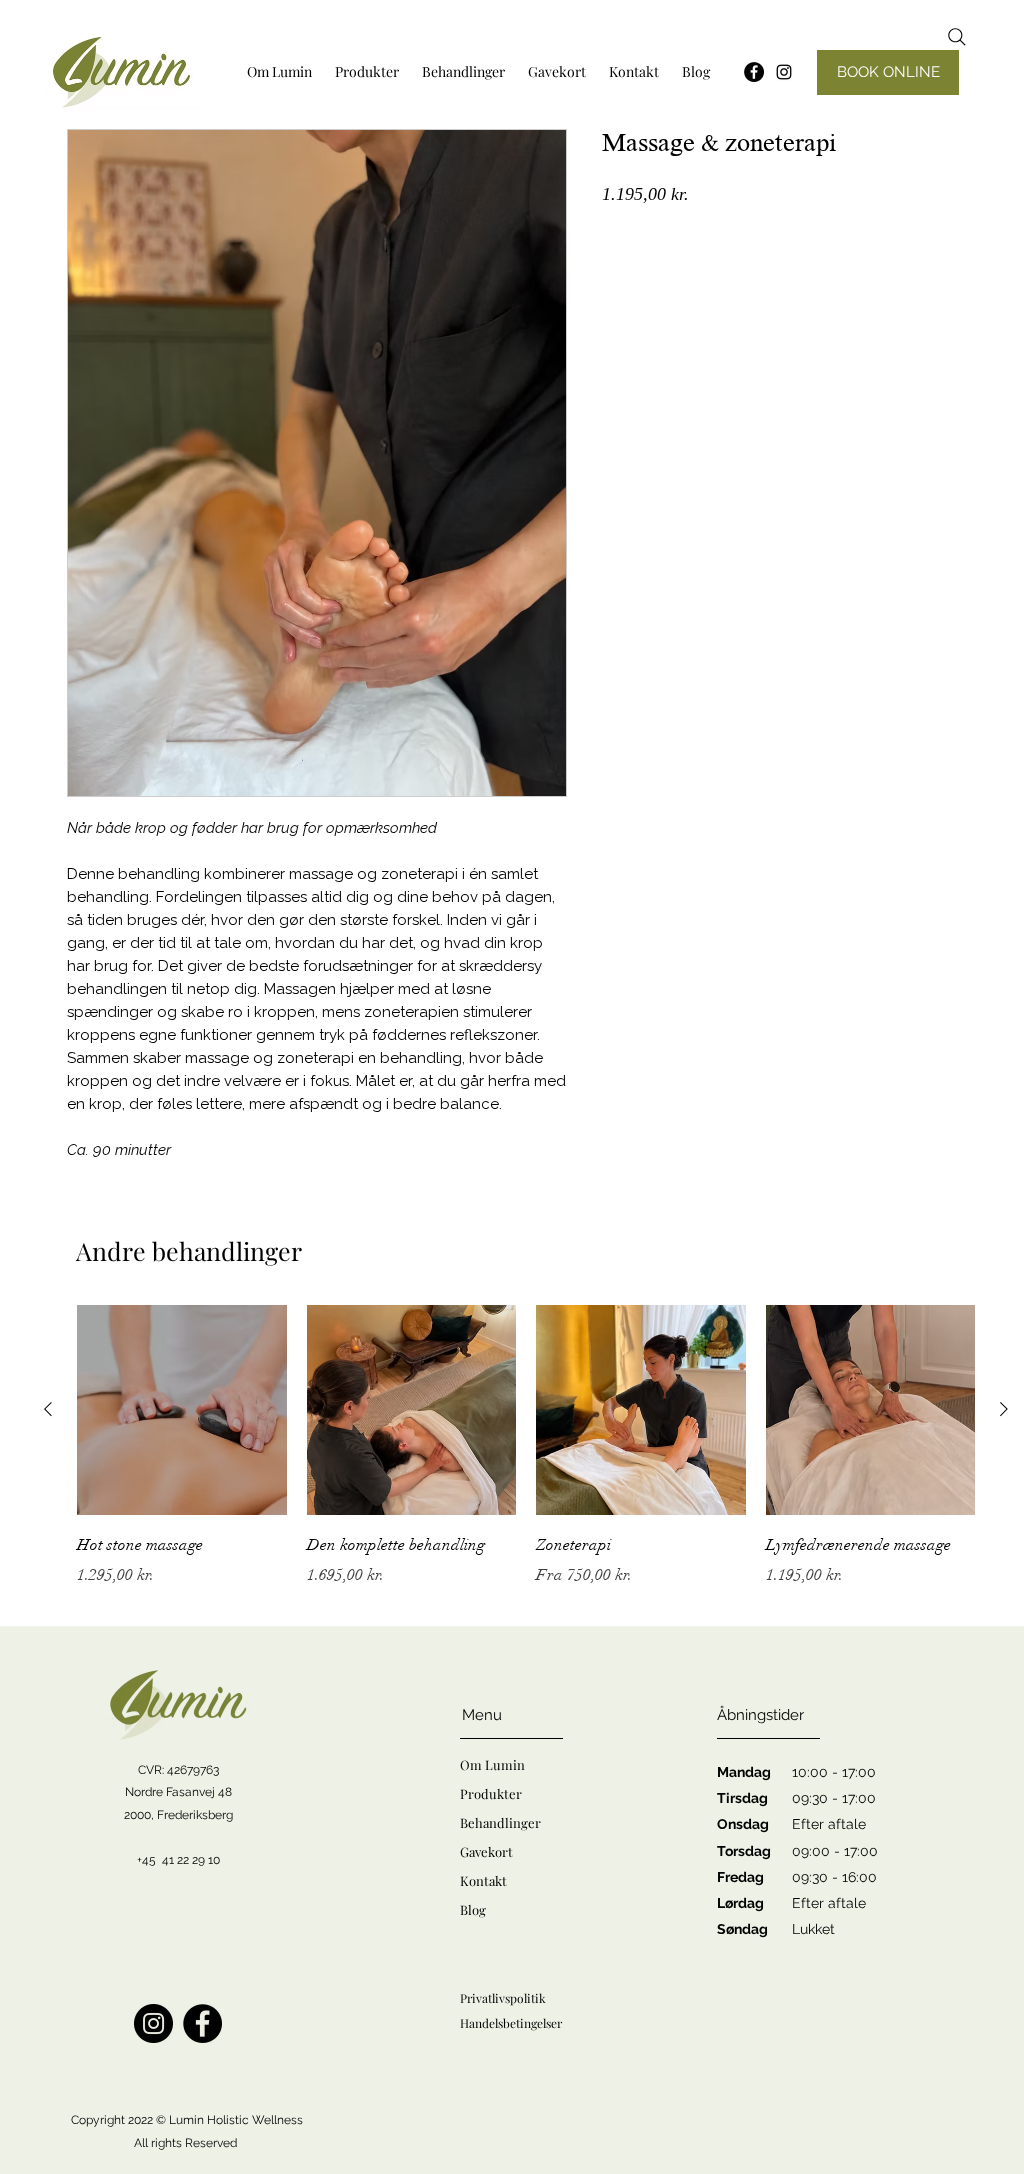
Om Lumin (492, 1764)
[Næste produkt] (1004, 1409)
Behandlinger (500, 1822)
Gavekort (486, 1851)
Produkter (491, 1793)
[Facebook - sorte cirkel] (754, 72)
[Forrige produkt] (48, 1409)
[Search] (957, 37)
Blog (473, 1909)
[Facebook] (202, 2023)
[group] (526, 1460)
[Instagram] (784, 72)
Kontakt (483, 1880)
